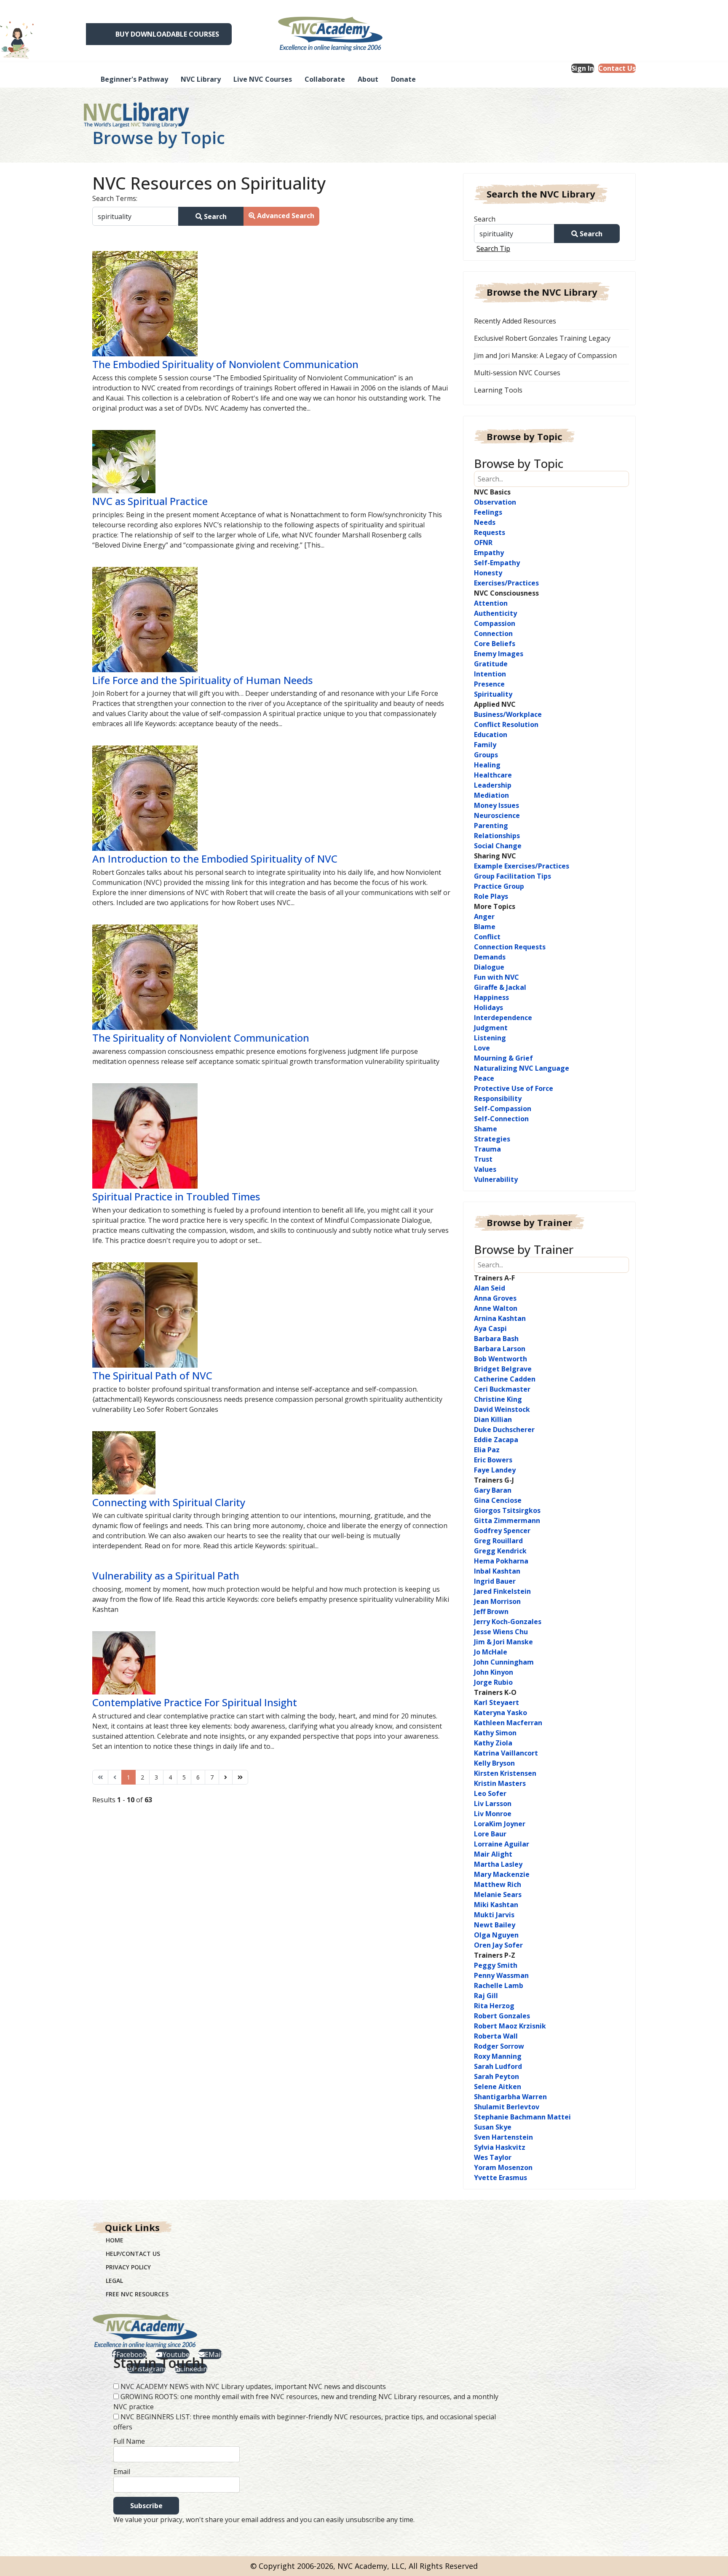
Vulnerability (496, 1179)
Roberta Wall (496, 2036)
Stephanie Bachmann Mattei (522, 2117)
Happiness (491, 997)
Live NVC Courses (263, 79)
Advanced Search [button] (285, 216)
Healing (487, 765)
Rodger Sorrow (499, 2046)
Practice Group (499, 886)
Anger (484, 917)
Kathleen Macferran (508, 1723)
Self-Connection (501, 1119)
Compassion (495, 623)
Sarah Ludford (498, 2066)
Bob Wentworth (500, 1359)
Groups (486, 755)
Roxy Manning (498, 2056)
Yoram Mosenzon (503, 2167)
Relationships (497, 836)
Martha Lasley (498, 1864)
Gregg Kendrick (500, 1551)
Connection (493, 633)
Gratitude (491, 664)
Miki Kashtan (496, 1905)
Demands (490, 957)
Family (485, 745)
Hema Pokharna (501, 1561)
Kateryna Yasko (500, 1713)
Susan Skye (493, 2127)
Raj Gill (486, 1996)
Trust (483, 1159)
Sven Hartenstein (503, 2137)
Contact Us (617, 68)
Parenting (491, 826)
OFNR (483, 542)
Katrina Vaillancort (506, 1753)
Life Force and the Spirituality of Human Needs (202, 680)
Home (115, 2240)
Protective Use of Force (514, 1088)
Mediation (491, 795)
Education (491, 735)
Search (214, 216)
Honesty (488, 573)
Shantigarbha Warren (510, 2097)
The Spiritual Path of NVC (152, 1375)
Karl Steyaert (496, 1702)
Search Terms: (115, 198)
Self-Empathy (497, 563)
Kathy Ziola (493, 1743)
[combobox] (135, 216)
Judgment (491, 1028)
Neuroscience (497, 815)
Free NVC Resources (137, 2294)
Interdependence (503, 1018)
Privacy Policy (128, 2267)
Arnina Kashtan (500, 1318)
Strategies (492, 1139)
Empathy (489, 553)
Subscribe (146, 2506)
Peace (484, 1078)
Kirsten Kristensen (505, 1773)
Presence (489, 684)
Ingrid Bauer (495, 1581)
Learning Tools (498, 390)
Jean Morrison (497, 1601)
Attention (491, 603)
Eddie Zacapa (496, 1440)
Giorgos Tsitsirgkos (507, 1510)
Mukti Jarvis (494, 1915)
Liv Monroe (493, 1814)
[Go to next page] (226, 1777)
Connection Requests (510, 947)
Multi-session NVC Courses (517, 373)
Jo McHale (491, 1652)
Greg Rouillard (498, 1541)
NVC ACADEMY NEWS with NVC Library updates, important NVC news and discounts (253, 2386)
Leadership (493, 785)
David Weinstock (502, 1409)
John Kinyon (494, 1672)
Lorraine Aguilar (502, 1844)
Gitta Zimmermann (507, 1520)
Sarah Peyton (496, 2076)
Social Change (498, 846)
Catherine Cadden (505, 1379)
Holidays (488, 1007)
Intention (490, 674)
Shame (486, 1129)
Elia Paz (487, 1450)
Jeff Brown (491, 1611)
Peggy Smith (496, 1965)
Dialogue (489, 967)
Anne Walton (496, 1308)
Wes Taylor (493, 2157)
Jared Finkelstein (502, 1591)
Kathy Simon (495, 1733)
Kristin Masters (500, 1783)
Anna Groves (495, 1298)
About (368, 79)
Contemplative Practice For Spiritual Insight (195, 1702)
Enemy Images (499, 654)
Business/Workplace (508, 714)
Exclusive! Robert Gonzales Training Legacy (542, 338)
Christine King (498, 1399)
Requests (490, 532)
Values (485, 1169)
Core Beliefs (495, 644)
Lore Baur (490, 1834)
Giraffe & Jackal (500, 987)
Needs (485, 522)
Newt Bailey (495, 1925)
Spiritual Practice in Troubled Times (176, 1196)
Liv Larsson (493, 1804)
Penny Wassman (501, 1975)
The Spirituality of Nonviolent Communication (201, 1038)
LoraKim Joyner (500, 1824)
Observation (495, 502)
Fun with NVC (496, 977)
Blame (485, 927)
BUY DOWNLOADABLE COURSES (167, 34)
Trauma (487, 1149)
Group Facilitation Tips (513, 876)
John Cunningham (504, 1662)
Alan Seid (490, 1288)
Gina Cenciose (498, 1500)
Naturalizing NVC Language (522, 1068)
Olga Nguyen (496, 1935)
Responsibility (498, 1098)
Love (482, 1048)
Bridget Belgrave (503, 1369)
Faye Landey (495, 1470)
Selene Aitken (498, 2087)
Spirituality (493, 694)
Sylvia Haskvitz (500, 2147)
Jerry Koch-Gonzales (508, 1622)
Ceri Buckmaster (502, 1389)
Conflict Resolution (506, 724)
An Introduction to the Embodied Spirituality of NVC (215, 859)
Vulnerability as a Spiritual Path (166, 1575)
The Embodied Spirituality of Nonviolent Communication (225, 364)
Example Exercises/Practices (522, 866)
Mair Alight (493, 1854)
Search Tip (493, 249)
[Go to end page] (240, 1777)
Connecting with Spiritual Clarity (169, 1502)
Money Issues (496, 805)
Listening (490, 1038)
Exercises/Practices (506, 583)
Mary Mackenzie (502, 1874)
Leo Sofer (490, 1793)
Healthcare (493, 775)
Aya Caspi (490, 1328)
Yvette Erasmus (500, 2178)
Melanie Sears (498, 1895)
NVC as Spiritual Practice (150, 501)
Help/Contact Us (133, 2254)
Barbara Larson (500, 1349)
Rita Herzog (494, 2006)
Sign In (583, 68)
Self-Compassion (503, 1109)
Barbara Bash (496, 1339)
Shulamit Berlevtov (507, 2107)
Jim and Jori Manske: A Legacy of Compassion (545, 355)
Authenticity (495, 613)
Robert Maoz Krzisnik (510, 2026)
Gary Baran (493, 1490)
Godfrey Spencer (502, 1531)
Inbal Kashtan (497, 1571)
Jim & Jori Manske (503, 1642)
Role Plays (491, 896)
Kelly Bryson (494, 1763)
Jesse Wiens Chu (501, 1632)
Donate (403, 79)
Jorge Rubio (493, 1682)
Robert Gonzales (502, 2016)
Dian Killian (493, 1419)
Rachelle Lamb (499, 1985)
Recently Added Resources (515, 321)
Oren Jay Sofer (498, 1945)
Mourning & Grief (503, 1058)
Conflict (487, 937)
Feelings (488, 512)
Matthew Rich (498, 1884)
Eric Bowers (493, 1460)
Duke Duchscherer (504, 1430)
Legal (114, 2281)
